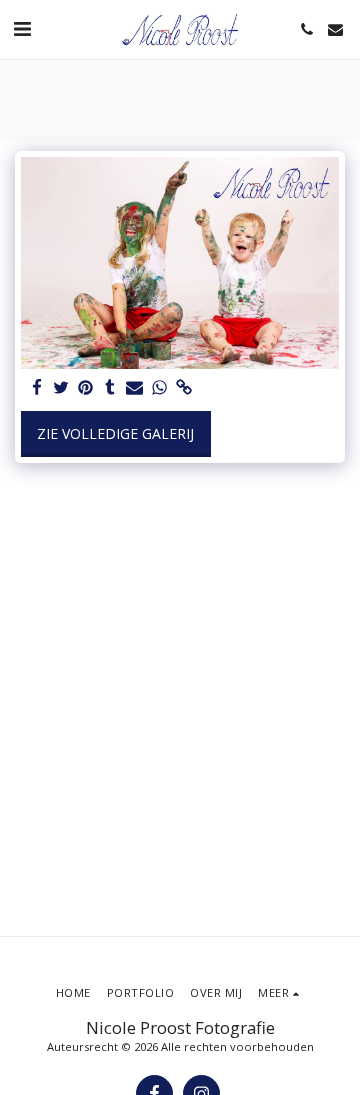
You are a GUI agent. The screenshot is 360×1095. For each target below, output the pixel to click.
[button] (22, 28)
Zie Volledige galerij (115, 433)
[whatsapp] (160, 388)
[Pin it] (86, 388)
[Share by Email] (135, 388)
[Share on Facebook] (37, 388)
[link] (184, 388)
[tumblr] (111, 388)
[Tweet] (62, 388)
